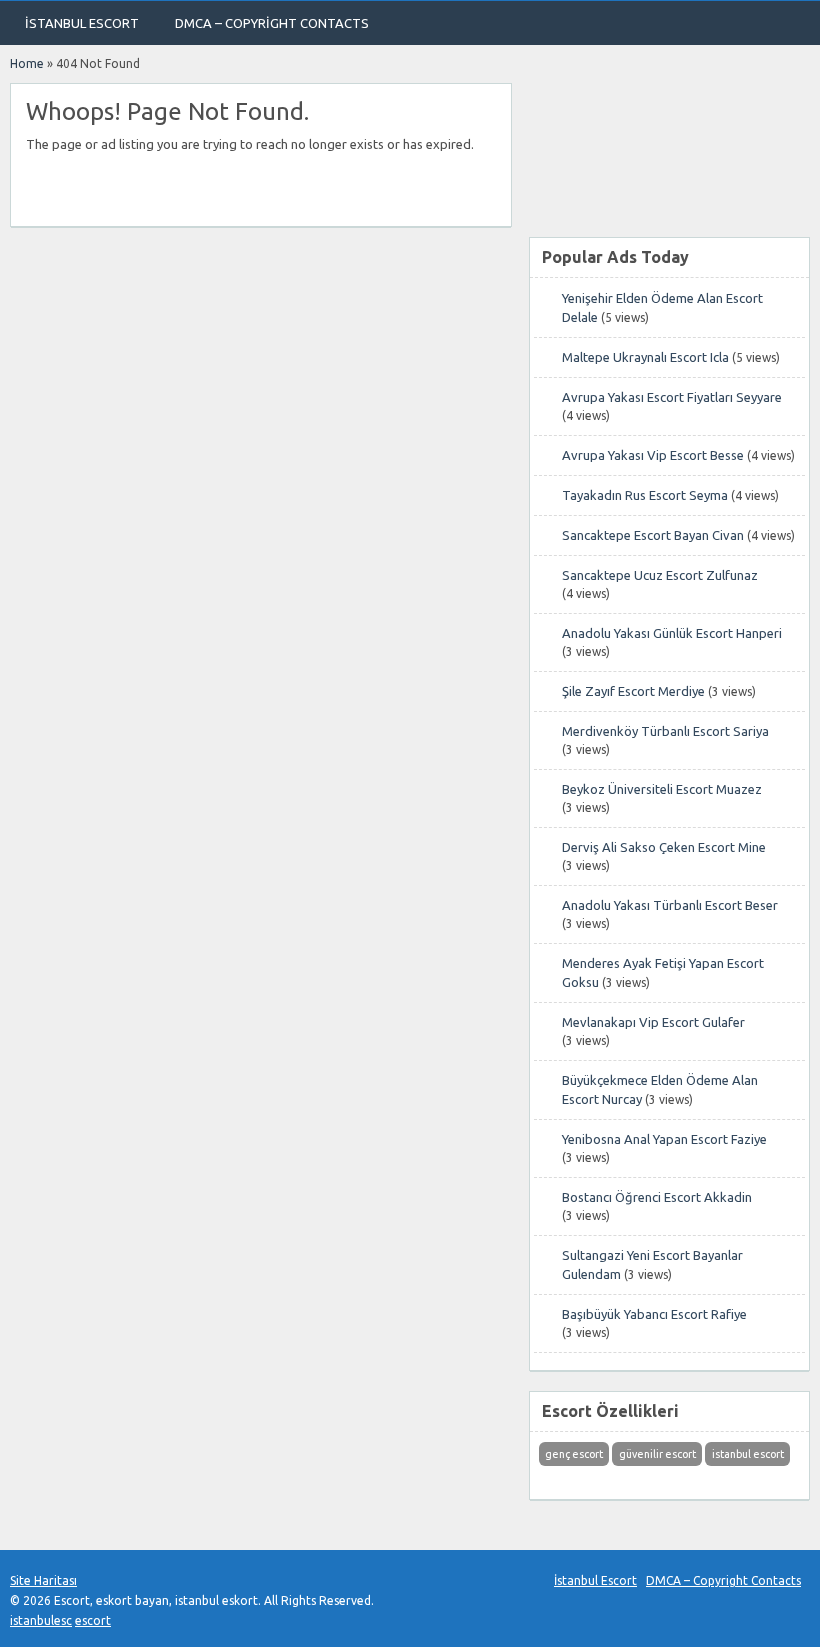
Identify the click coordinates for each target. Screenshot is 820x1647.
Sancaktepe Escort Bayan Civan (653, 535)
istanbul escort (748, 1454)
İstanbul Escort (82, 23)
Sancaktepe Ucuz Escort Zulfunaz (660, 575)
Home (27, 63)
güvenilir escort (657, 1454)
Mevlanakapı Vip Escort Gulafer (653, 1022)
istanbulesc (41, 1620)
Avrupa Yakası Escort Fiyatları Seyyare (672, 397)
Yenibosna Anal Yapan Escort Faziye (664, 1139)
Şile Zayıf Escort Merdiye (633, 691)
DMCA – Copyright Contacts (272, 23)
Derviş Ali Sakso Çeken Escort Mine (664, 847)
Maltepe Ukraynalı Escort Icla (645, 357)
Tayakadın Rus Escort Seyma (645, 495)
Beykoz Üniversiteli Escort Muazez (662, 789)
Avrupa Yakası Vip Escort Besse (653, 455)
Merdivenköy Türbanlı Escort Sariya (665, 731)
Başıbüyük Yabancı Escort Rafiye (654, 1314)
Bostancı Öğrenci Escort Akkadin (657, 1197)
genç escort (574, 1454)
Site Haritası (43, 1580)
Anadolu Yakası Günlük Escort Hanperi (672, 633)
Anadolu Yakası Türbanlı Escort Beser (670, 905)
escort (93, 1620)
